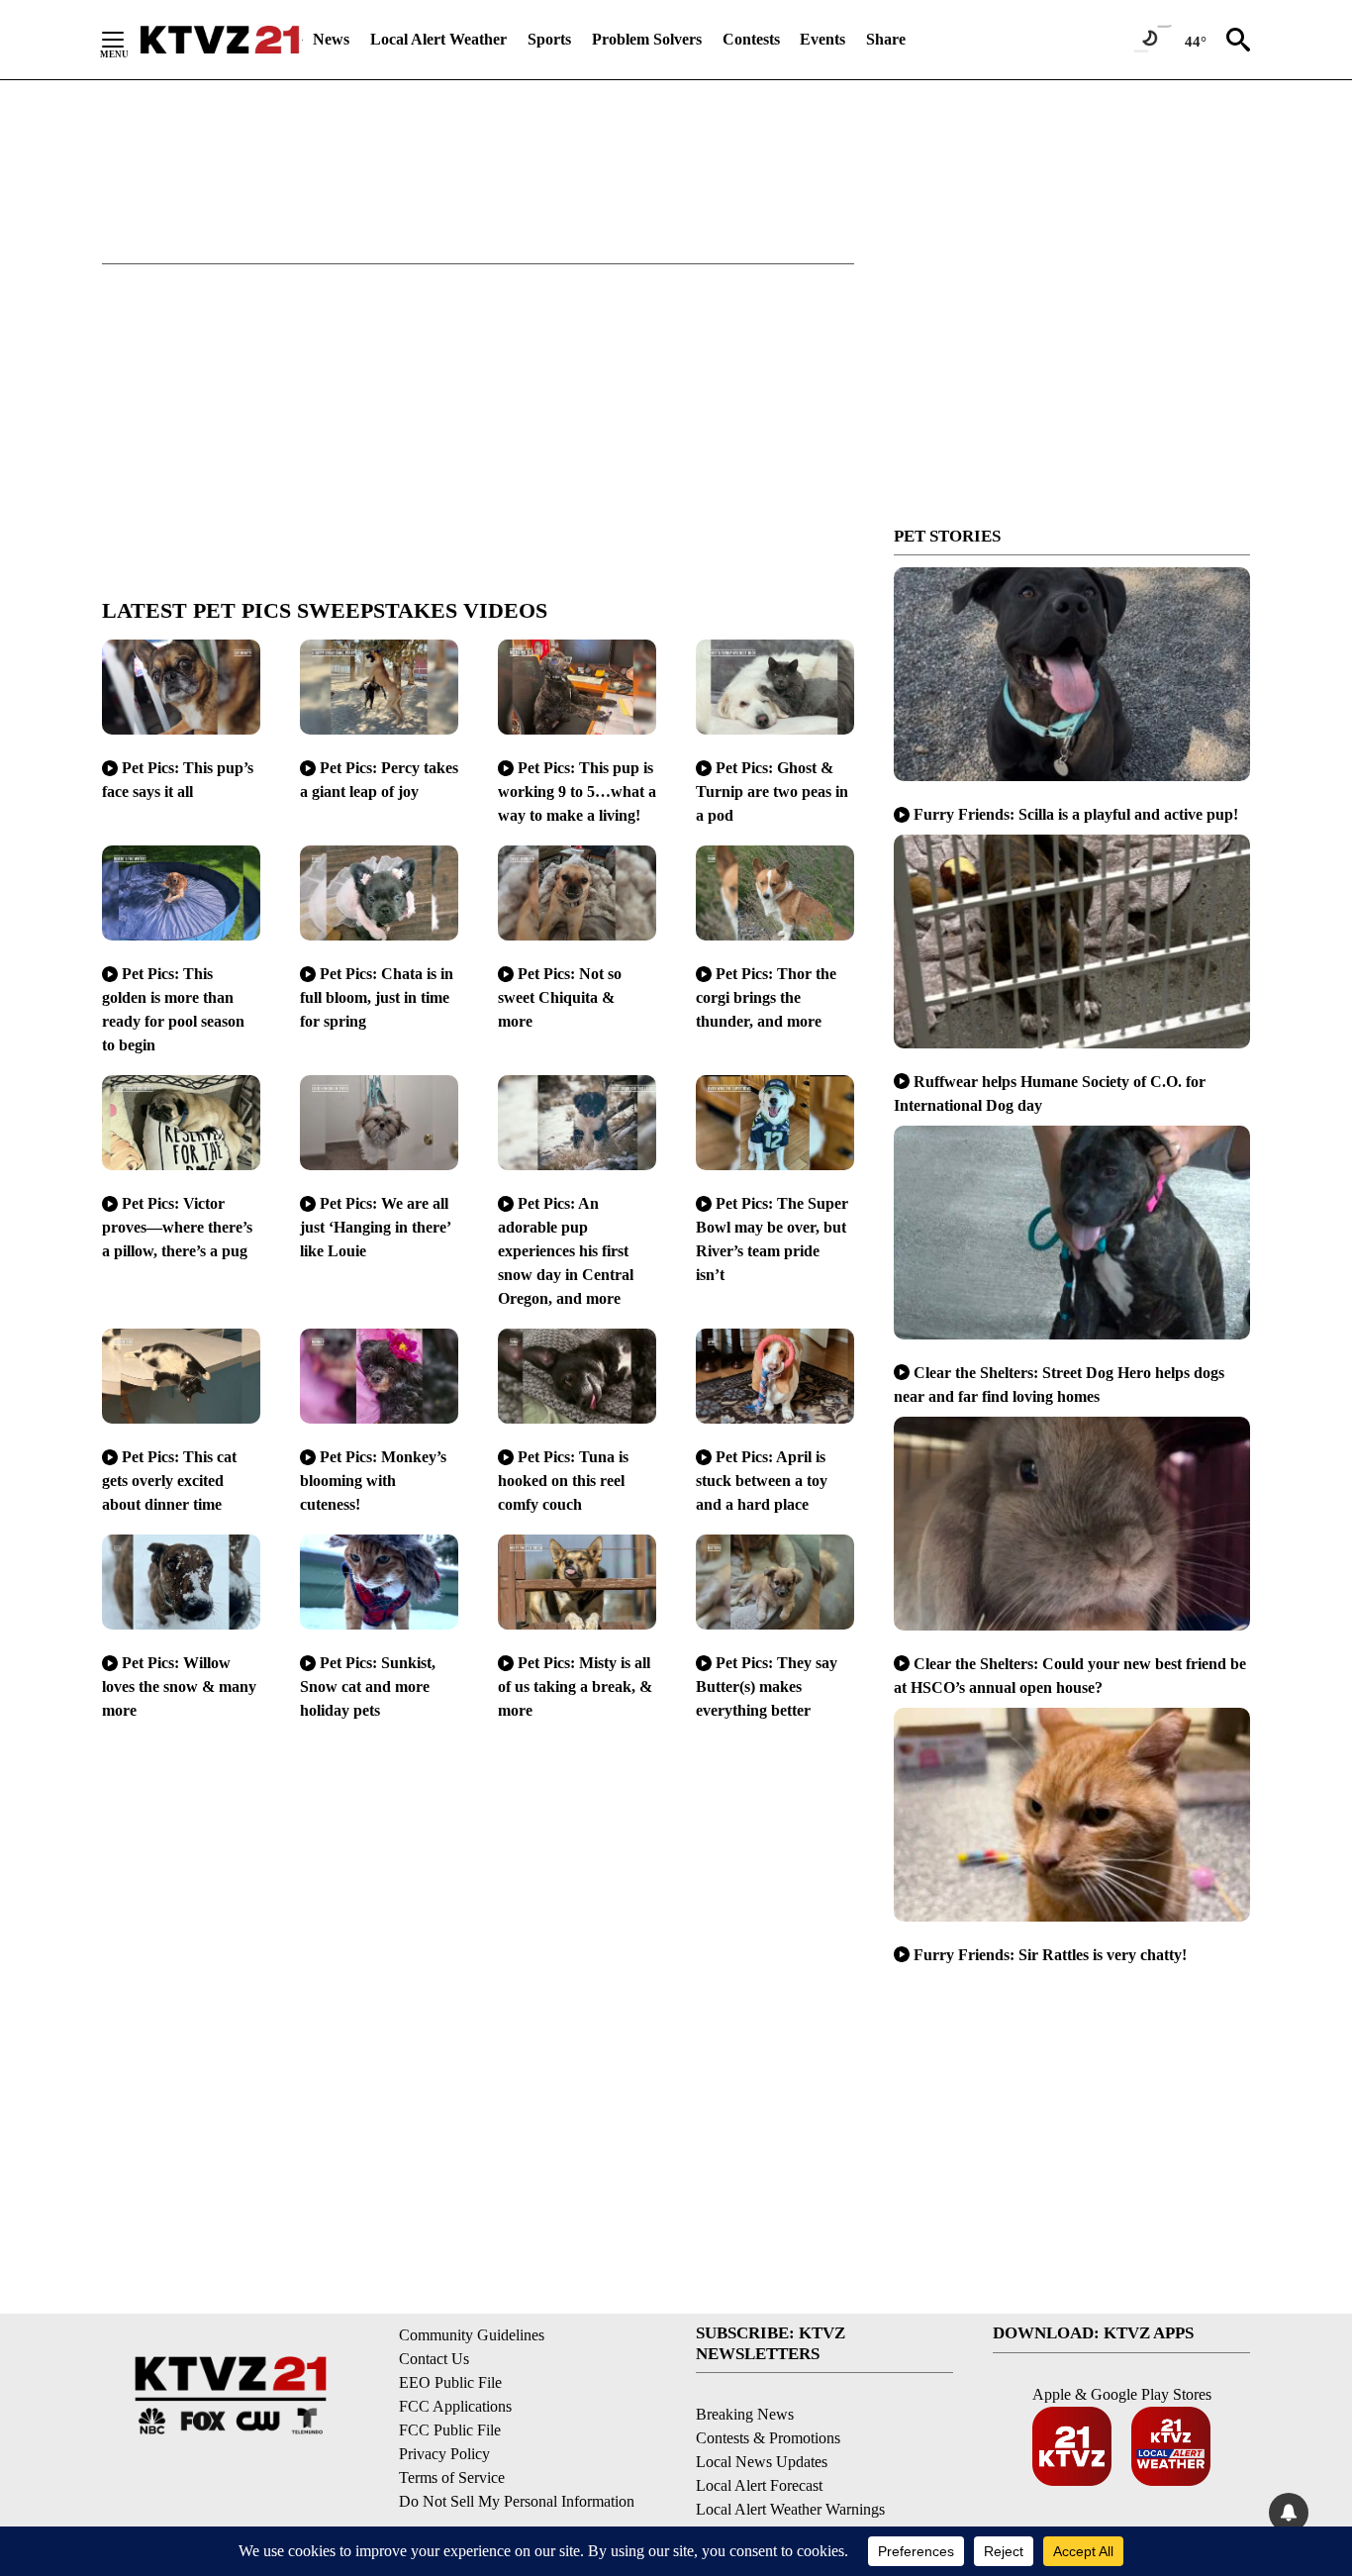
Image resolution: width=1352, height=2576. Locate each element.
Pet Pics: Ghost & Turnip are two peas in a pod (772, 792)
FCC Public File (450, 2430)
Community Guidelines (472, 2335)
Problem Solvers (647, 39)
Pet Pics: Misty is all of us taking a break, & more (575, 1686)
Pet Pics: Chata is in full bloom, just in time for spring (377, 997)
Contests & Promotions (768, 2438)
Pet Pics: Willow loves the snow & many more (179, 1686)
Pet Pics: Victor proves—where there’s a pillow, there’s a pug (177, 1227)
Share (886, 39)
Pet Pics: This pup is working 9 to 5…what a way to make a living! (577, 792)
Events (822, 39)
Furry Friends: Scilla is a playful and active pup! (1076, 814)
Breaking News (745, 2414)
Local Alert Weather (438, 39)
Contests (751, 39)
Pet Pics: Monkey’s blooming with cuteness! (373, 1481)
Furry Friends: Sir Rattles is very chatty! (1050, 1955)
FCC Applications (455, 2406)
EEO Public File (450, 2382)
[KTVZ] (220, 40)
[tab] (478, 611)
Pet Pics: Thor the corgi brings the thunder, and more (766, 997)
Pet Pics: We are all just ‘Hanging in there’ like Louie (375, 1227)
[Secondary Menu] (128, 40)
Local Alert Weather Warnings (790, 2509)
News (331, 39)
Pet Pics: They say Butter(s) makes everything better (767, 1686)
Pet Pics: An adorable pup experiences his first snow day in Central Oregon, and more (566, 1251)
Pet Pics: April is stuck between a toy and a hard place (762, 1481)
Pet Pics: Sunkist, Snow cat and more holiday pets (368, 1686)
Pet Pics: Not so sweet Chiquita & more (560, 997)
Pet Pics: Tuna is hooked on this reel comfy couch (563, 1481)
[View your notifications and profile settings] (1289, 2513)
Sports (549, 39)
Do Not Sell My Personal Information (517, 2501)
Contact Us (434, 2359)
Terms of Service (452, 2477)
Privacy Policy (444, 2454)
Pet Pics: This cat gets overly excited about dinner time (169, 1481)
